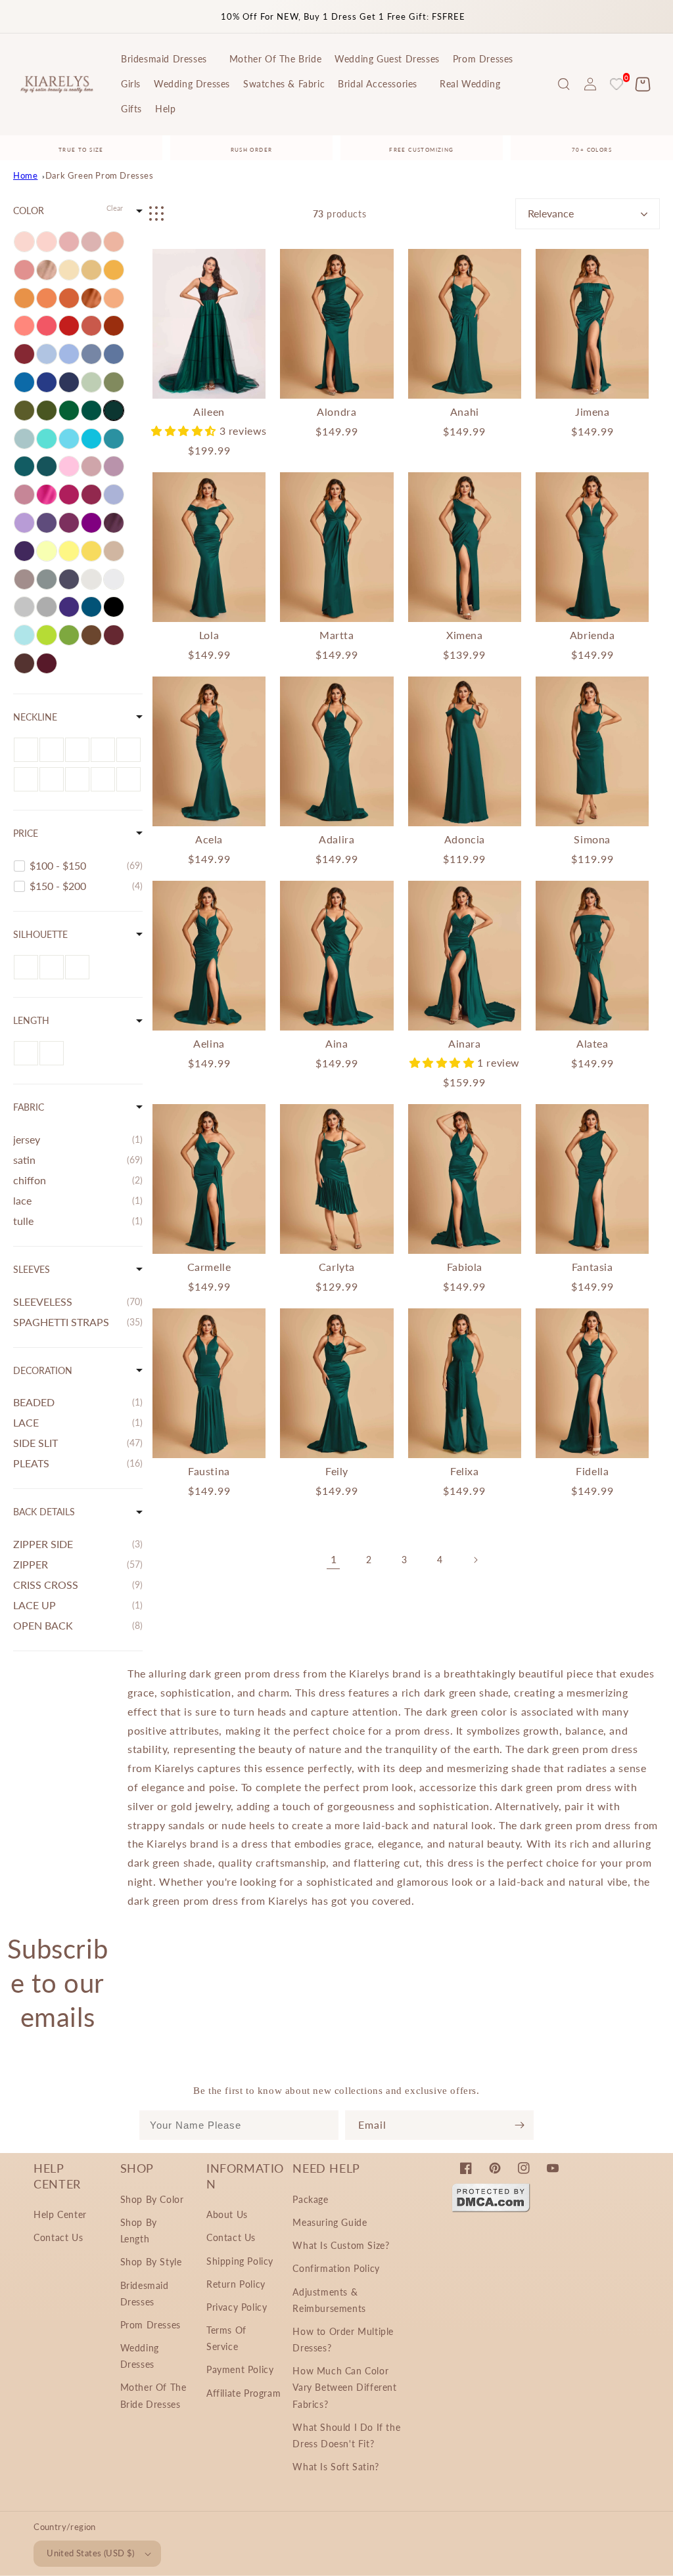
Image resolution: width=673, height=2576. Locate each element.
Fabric (29, 1107)
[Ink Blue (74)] (91, 607)
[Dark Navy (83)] (69, 382)
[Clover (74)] (24, 411)
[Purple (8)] (91, 523)
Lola (209, 635)
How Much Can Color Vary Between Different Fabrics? (344, 2387)
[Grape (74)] (114, 523)
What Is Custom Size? (341, 2245)
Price (26, 833)
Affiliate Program (244, 2393)
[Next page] (475, 1560)
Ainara (465, 1043)
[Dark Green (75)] (114, 411)
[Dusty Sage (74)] (114, 382)
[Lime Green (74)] (47, 635)
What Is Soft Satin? (336, 2467)
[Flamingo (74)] (24, 270)
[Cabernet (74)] (114, 635)
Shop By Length (139, 2231)
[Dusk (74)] (24, 579)
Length (31, 1020)
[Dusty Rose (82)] (24, 495)
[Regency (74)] (69, 607)
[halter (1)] (26, 750)
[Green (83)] (69, 411)
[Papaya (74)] (69, 298)
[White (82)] (114, 579)
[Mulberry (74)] (91, 495)
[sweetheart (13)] (52, 750)
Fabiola (465, 1267)
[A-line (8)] (26, 967)
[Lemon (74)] (69, 551)
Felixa (465, 1471)
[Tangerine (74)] (24, 298)
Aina (336, 1043)
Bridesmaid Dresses (145, 2294)
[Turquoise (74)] (47, 439)
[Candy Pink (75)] (69, 466)
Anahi (465, 411)
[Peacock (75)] (47, 466)
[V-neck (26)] (52, 779)
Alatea (592, 1043)
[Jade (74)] (114, 439)
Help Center (60, 2214)
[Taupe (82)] (114, 551)
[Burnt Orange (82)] (91, 298)
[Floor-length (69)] (26, 1053)
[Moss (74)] (69, 635)
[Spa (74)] (69, 439)
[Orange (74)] (47, 298)
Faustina (209, 1471)
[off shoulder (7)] (128, 750)
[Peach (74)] (114, 242)
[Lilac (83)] (24, 523)
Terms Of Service (226, 2338)
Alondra (336, 411)
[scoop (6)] (77, 779)
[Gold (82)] (91, 270)
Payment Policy (240, 2369)
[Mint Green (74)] (24, 635)
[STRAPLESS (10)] (128, 779)
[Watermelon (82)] (47, 326)
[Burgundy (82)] (24, 354)
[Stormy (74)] (69, 579)
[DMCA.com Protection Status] (491, 2209)
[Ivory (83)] (91, 579)
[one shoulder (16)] (103, 750)
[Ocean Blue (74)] (24, 382)
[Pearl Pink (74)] (47, 242)
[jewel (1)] (103, 779)
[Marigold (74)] (114, 270)
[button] (564, 84)
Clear (115, 208)
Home (25, 175)
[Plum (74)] (24, 551)
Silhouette (40, 934)
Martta (337, 635)
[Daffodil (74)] (47, 551)
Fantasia (592, 1267)
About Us (227, 2214)
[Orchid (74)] (69, 523)
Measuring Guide (330, 2222)
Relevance (551, 213)
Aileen (209, 411)
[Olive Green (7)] (47, 411)
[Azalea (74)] (47, 495)
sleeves (32, 1269)
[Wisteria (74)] (114, 466)
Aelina (209, 1043)
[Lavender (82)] (114, 495)
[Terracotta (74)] (91, 326)
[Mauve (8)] (91, 466)
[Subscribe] (519, 2125)
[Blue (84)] (69, 354)
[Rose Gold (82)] (47, 270)
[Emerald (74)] (91, 411)
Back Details (44, 1512)
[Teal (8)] (24, 466)
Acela (209, 839)
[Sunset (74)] (114, 298)
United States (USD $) (90, 2553)
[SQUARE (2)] (77, 750)
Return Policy (236, 2284)
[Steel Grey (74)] (47, 579)
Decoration (43, 1370)
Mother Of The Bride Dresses (153, 2395)
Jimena (592, 411)
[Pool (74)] (91, 439)
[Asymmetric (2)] (52, 1053)
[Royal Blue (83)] (47, 382)
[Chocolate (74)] (24, 663)
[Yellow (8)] (91, 551)
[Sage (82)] (91, 382)
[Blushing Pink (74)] (24, 242)
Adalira (336, 839)
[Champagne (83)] (69, 270)
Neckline (35, 717)
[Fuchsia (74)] (69, 495)
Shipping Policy (240, 2261)
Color (29, 211)
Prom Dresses (151, 2325)
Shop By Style (151, 2262)
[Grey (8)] (47, 607)
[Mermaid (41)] (52, 967)
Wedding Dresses (140, 2356)
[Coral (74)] (24, 326)
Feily (337, 1471)
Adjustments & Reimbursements (329, 2300)
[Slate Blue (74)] (114, 354)
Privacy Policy (237, 2307)
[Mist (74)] (24, 439)
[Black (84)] (114, 607)
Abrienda (592, 635)
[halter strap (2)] (26, 779)
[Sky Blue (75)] (47, 354)
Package (310, 2199)
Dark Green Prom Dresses (100, 175)
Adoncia (465, 839)
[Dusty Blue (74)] (91, 354)
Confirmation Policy (336, 2268)
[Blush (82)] (69, 242)
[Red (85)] (69, 326)
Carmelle (209, 1267)
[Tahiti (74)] (47, 523)
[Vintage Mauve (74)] (91, 242)
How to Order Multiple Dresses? (343, 2340)
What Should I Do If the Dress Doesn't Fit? (346, 2435)
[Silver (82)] (24, 607)
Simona (592, 839)
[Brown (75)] (91, 635)
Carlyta (337, 1267)
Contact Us (58, 2237)
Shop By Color (152, 2199)
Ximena (465, 635)
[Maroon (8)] (47, 663)
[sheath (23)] (77, 967)
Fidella (592, 1471)
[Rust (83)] (114, 326)
